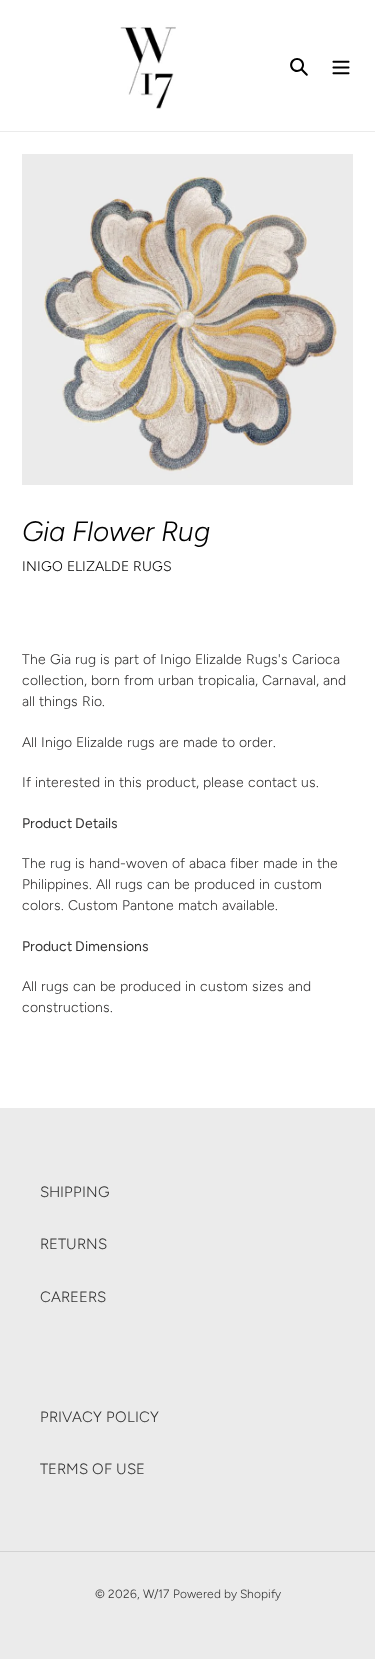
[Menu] (341, 65)
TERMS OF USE (92, 1469)
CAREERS (73, 1297)
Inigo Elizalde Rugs (97, 566)
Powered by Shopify (227, 1594)
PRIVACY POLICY (99, 1417)
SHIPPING (75, 1192)
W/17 (156, 1594)
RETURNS (73, 1244)
